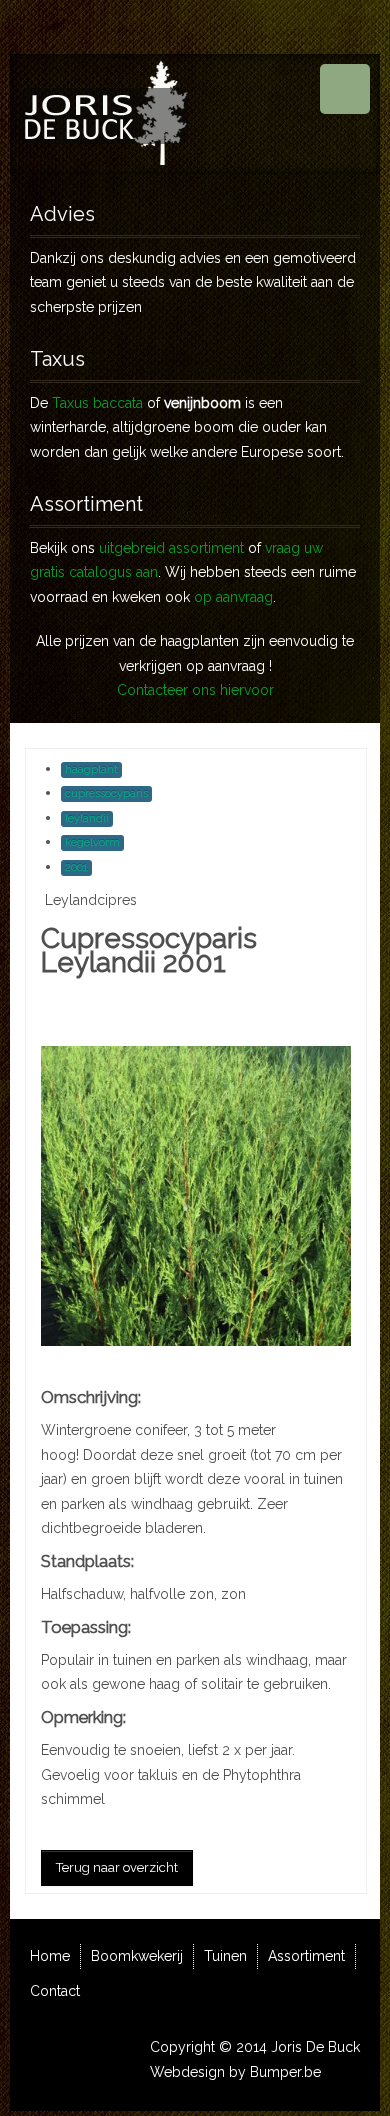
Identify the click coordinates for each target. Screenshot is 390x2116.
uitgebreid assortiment (171, 548)
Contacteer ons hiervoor (195, 690)
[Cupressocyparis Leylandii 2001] (196, 1194)
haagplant (91, 769)
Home (50, 1956)
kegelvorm (92, 842)
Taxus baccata (97, 403)
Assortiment (306, 1956)
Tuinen (225, 1956)
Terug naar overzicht (117, 1867)
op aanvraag (233, 597)
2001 (76, 867)
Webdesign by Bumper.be (235, 2072)
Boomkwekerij (137, 1956)
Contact (55, 1991)
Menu (345, 89)
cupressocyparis (106, 793)
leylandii (87, 818)
